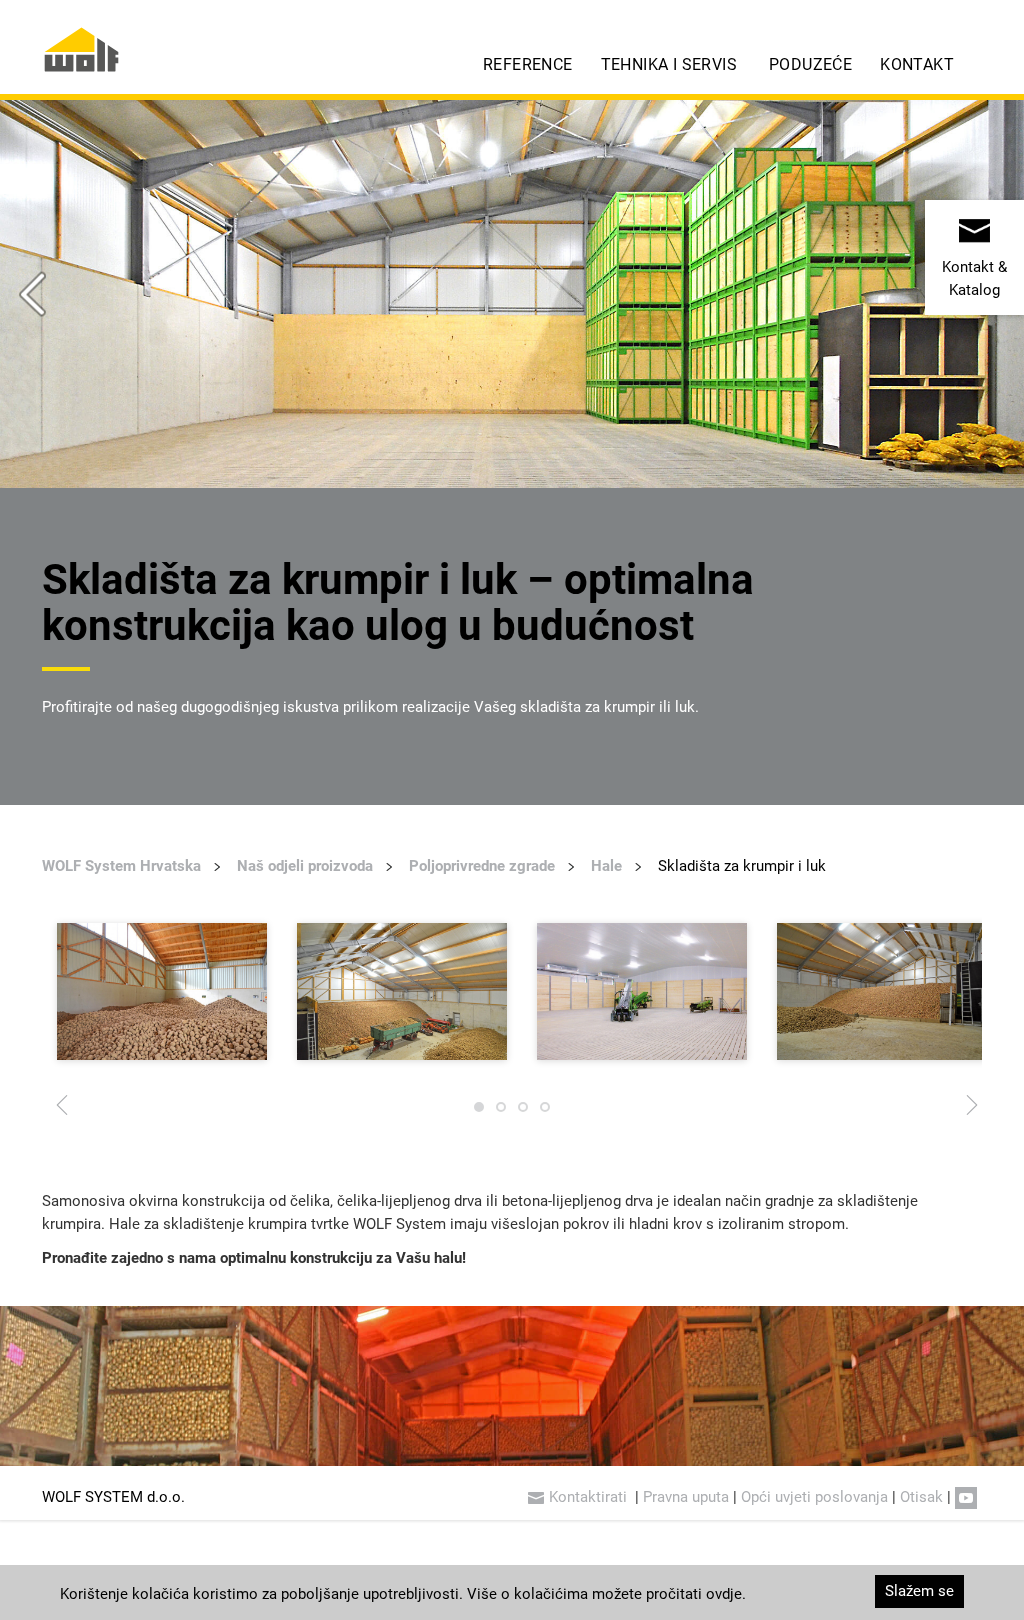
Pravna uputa (686, 1497)
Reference (528, 64)
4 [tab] (545, 1112)
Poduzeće (810, 64)
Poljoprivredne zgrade (482, 866)
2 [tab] (501, 1112)
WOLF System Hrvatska (121, 866)
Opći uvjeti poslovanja (814, 1497)
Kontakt (917, 64)
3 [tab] (523, 1112)
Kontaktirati (590, 1497)
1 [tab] (479, 1112)
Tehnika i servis (669, 64)
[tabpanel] (162, 991)
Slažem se (919, 1591)
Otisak (921, 1497)
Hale (606, 866)
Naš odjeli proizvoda (305, 866)
